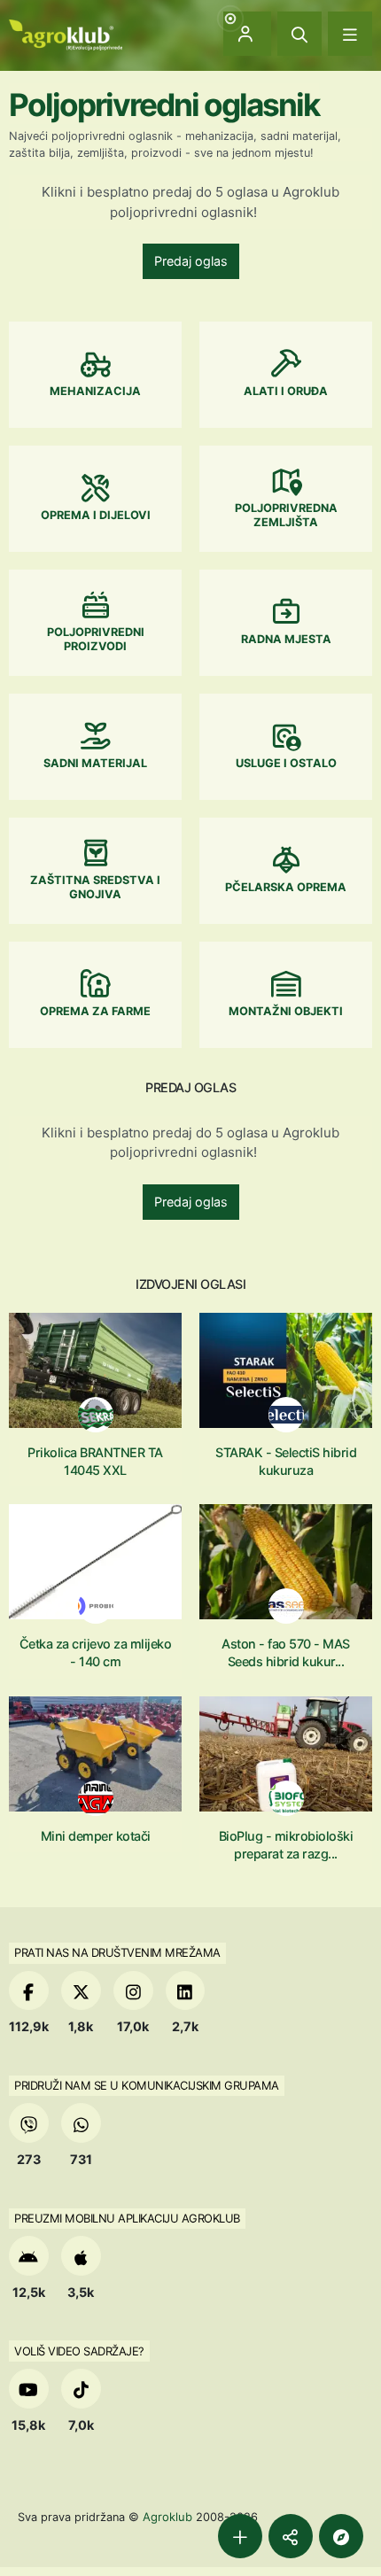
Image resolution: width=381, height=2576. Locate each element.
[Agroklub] (66, 33)
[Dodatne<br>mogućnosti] (341, 2536)
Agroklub (167, 2517)
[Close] (299, 34)
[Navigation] (350, 34)
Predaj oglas (191, 261)
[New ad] (240, 2536)
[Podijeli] (291, 2536)
